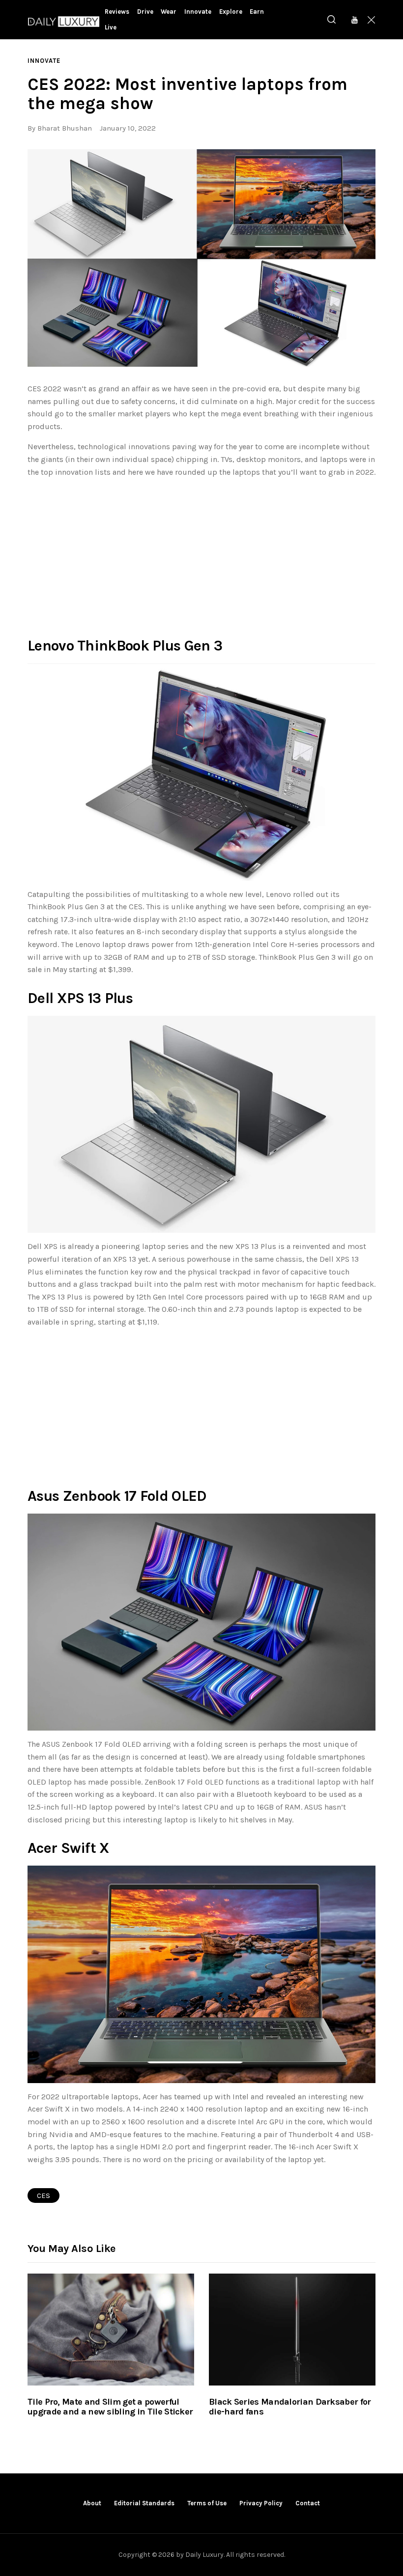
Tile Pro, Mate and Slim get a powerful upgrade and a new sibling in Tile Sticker (110, 2407)
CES (43, 2196)
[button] (201, 258)
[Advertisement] (201, 555)
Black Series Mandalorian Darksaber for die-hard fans (290, 2407)
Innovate (44, 61)
